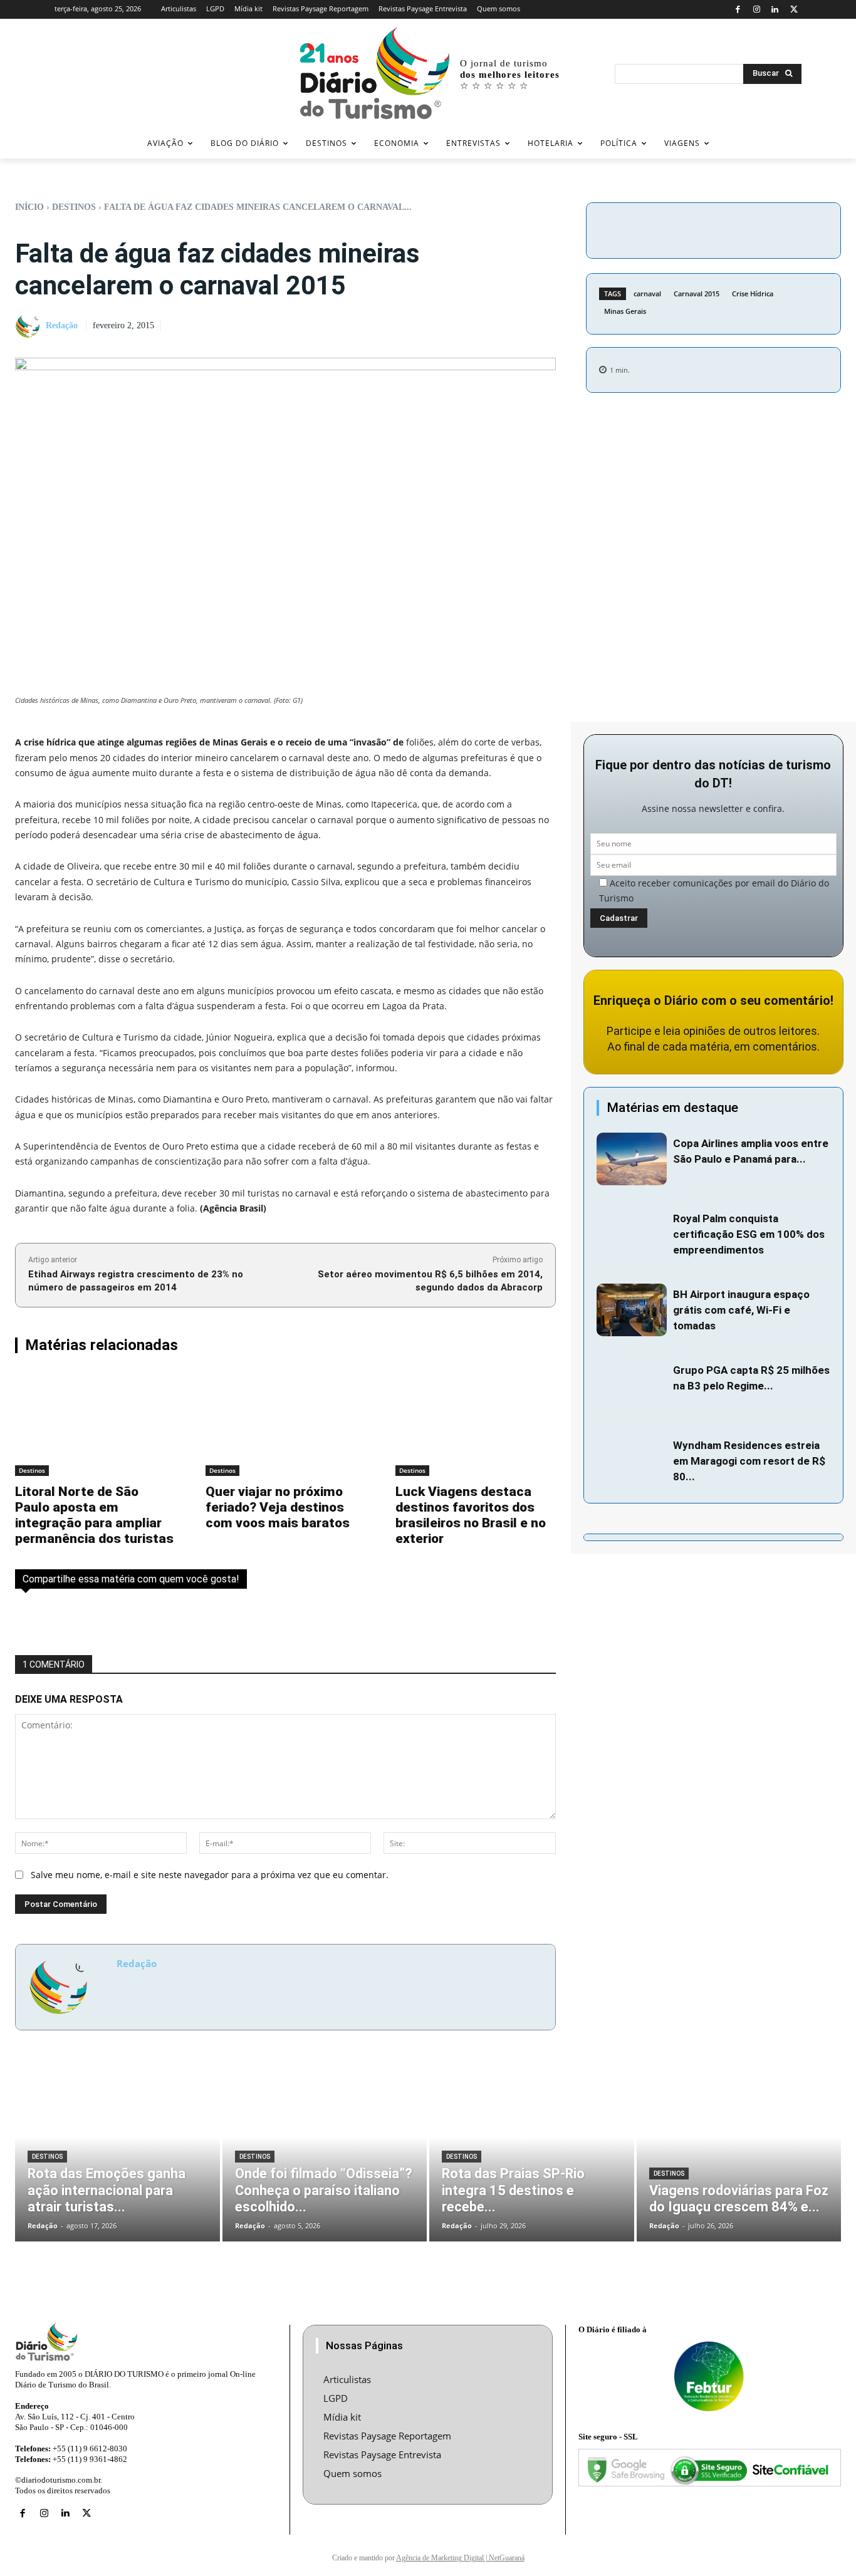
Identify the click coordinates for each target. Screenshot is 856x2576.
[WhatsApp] (790, 229)
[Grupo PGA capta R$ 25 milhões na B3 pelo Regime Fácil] (632, 1386)
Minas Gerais (625, 311)
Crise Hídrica (753, 293)
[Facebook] (738, 10)
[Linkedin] (775, 10)
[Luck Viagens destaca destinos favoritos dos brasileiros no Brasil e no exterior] (476, 1424)
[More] (820, 229)
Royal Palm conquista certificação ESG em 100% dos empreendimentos (749, 1234)
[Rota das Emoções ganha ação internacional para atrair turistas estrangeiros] (117, 2155)
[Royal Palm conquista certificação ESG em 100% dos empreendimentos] (632, 1234)
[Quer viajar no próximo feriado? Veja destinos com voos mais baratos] (286, 1424)
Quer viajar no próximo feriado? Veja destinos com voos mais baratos (278, 1507)
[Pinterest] (761, 229)
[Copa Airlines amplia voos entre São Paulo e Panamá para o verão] (632, 1159)
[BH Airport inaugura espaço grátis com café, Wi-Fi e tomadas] (632, 1310)
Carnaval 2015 (697, 293)
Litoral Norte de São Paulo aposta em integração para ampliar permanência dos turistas (94, 1515)
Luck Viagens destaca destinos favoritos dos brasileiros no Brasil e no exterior (471, 1515)
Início (29, 207)
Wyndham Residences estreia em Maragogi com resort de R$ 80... (749, 1461)
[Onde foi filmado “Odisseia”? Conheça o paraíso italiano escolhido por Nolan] (325, 2155)
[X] (794, 10)
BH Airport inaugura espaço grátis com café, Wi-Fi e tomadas (741, 1310)
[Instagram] (757, 10)
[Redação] (29, 326)
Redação (62, 325)
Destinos (74, 207)
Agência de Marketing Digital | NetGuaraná (460, 2558)
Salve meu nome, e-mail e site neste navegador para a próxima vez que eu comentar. (210, 1875)
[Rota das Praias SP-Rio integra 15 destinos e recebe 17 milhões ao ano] (532, 2155)
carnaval (647, 293)
